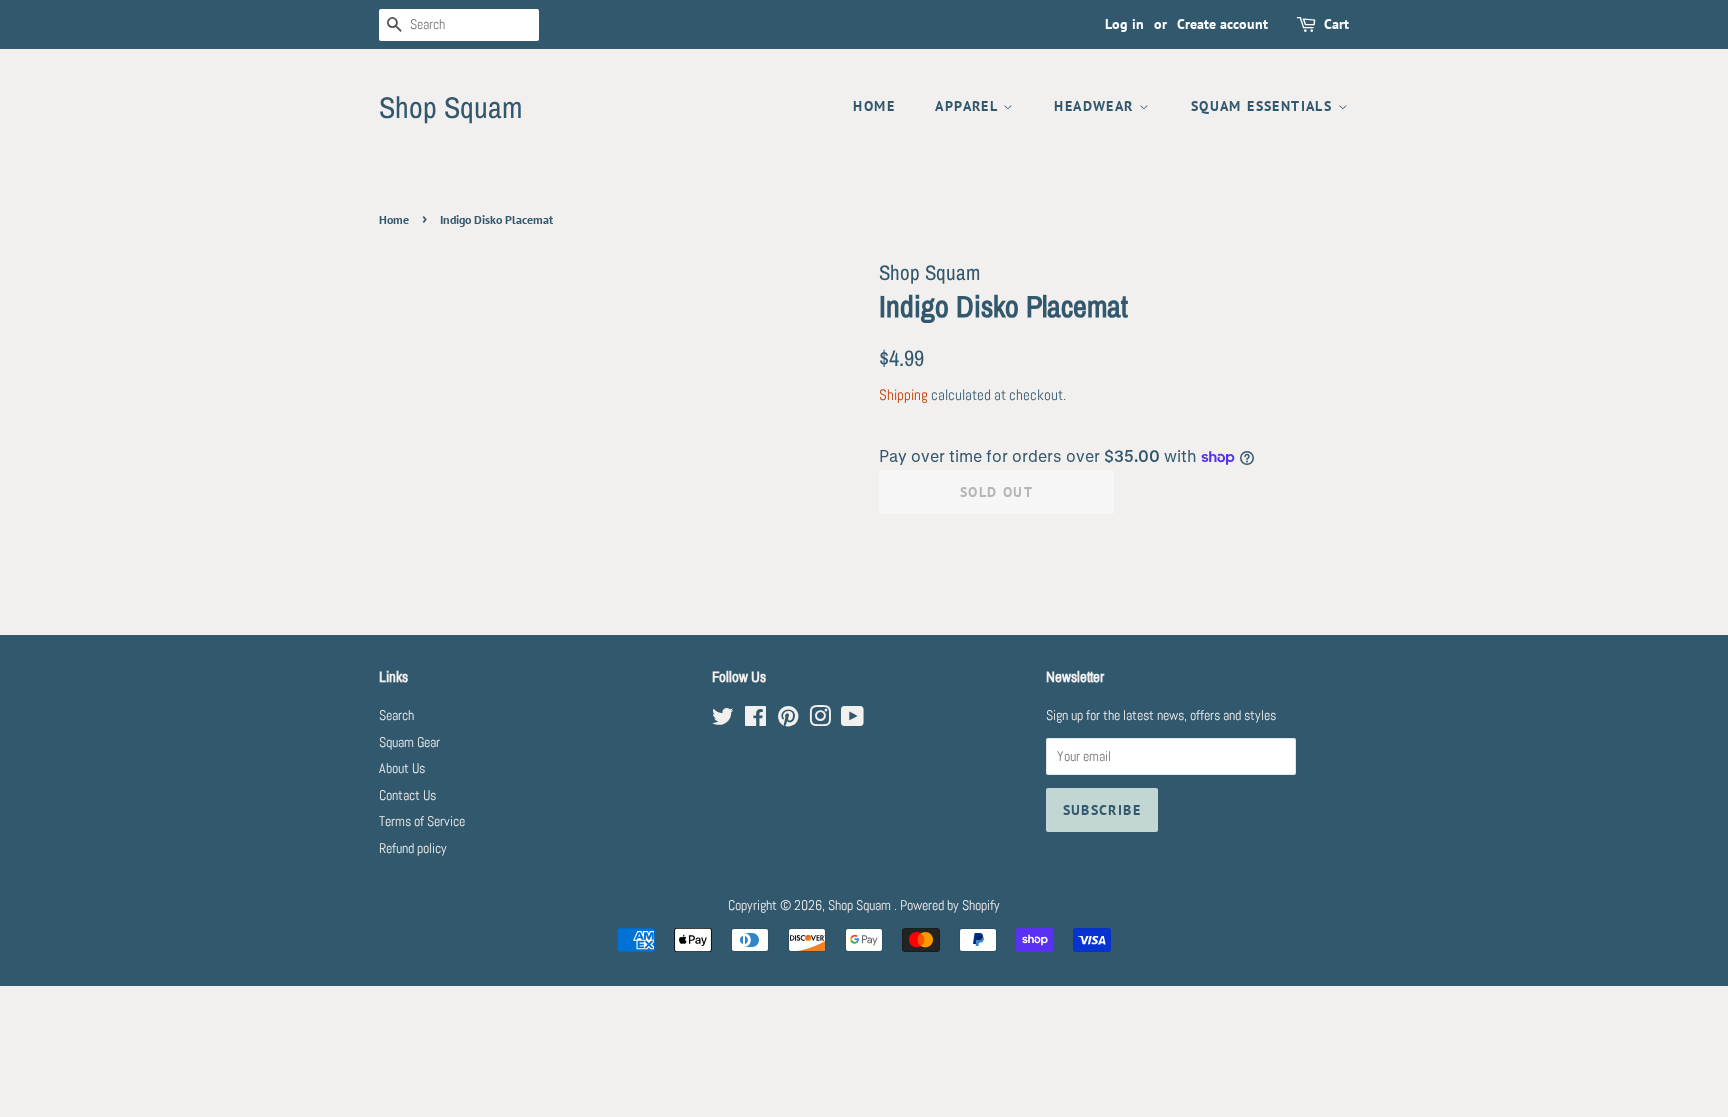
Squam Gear (409, 742)
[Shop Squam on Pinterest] (788, 720)
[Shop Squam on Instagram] (820, 720)
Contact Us (407, 795)
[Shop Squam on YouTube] (852, 720)
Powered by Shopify (950, 905)
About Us (402, 768)
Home (874, 106)
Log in (1124, 24)
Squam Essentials (1264, 106)
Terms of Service (422, 821)
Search (396, 715)
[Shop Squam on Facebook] (755, 720)
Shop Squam (450, 107)
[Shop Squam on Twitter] (723, 720)
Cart (1336, 24)
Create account (1222, 24)
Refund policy (413, 848)
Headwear (1096, 106)
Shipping (903, 394)
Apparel (968, 106)
